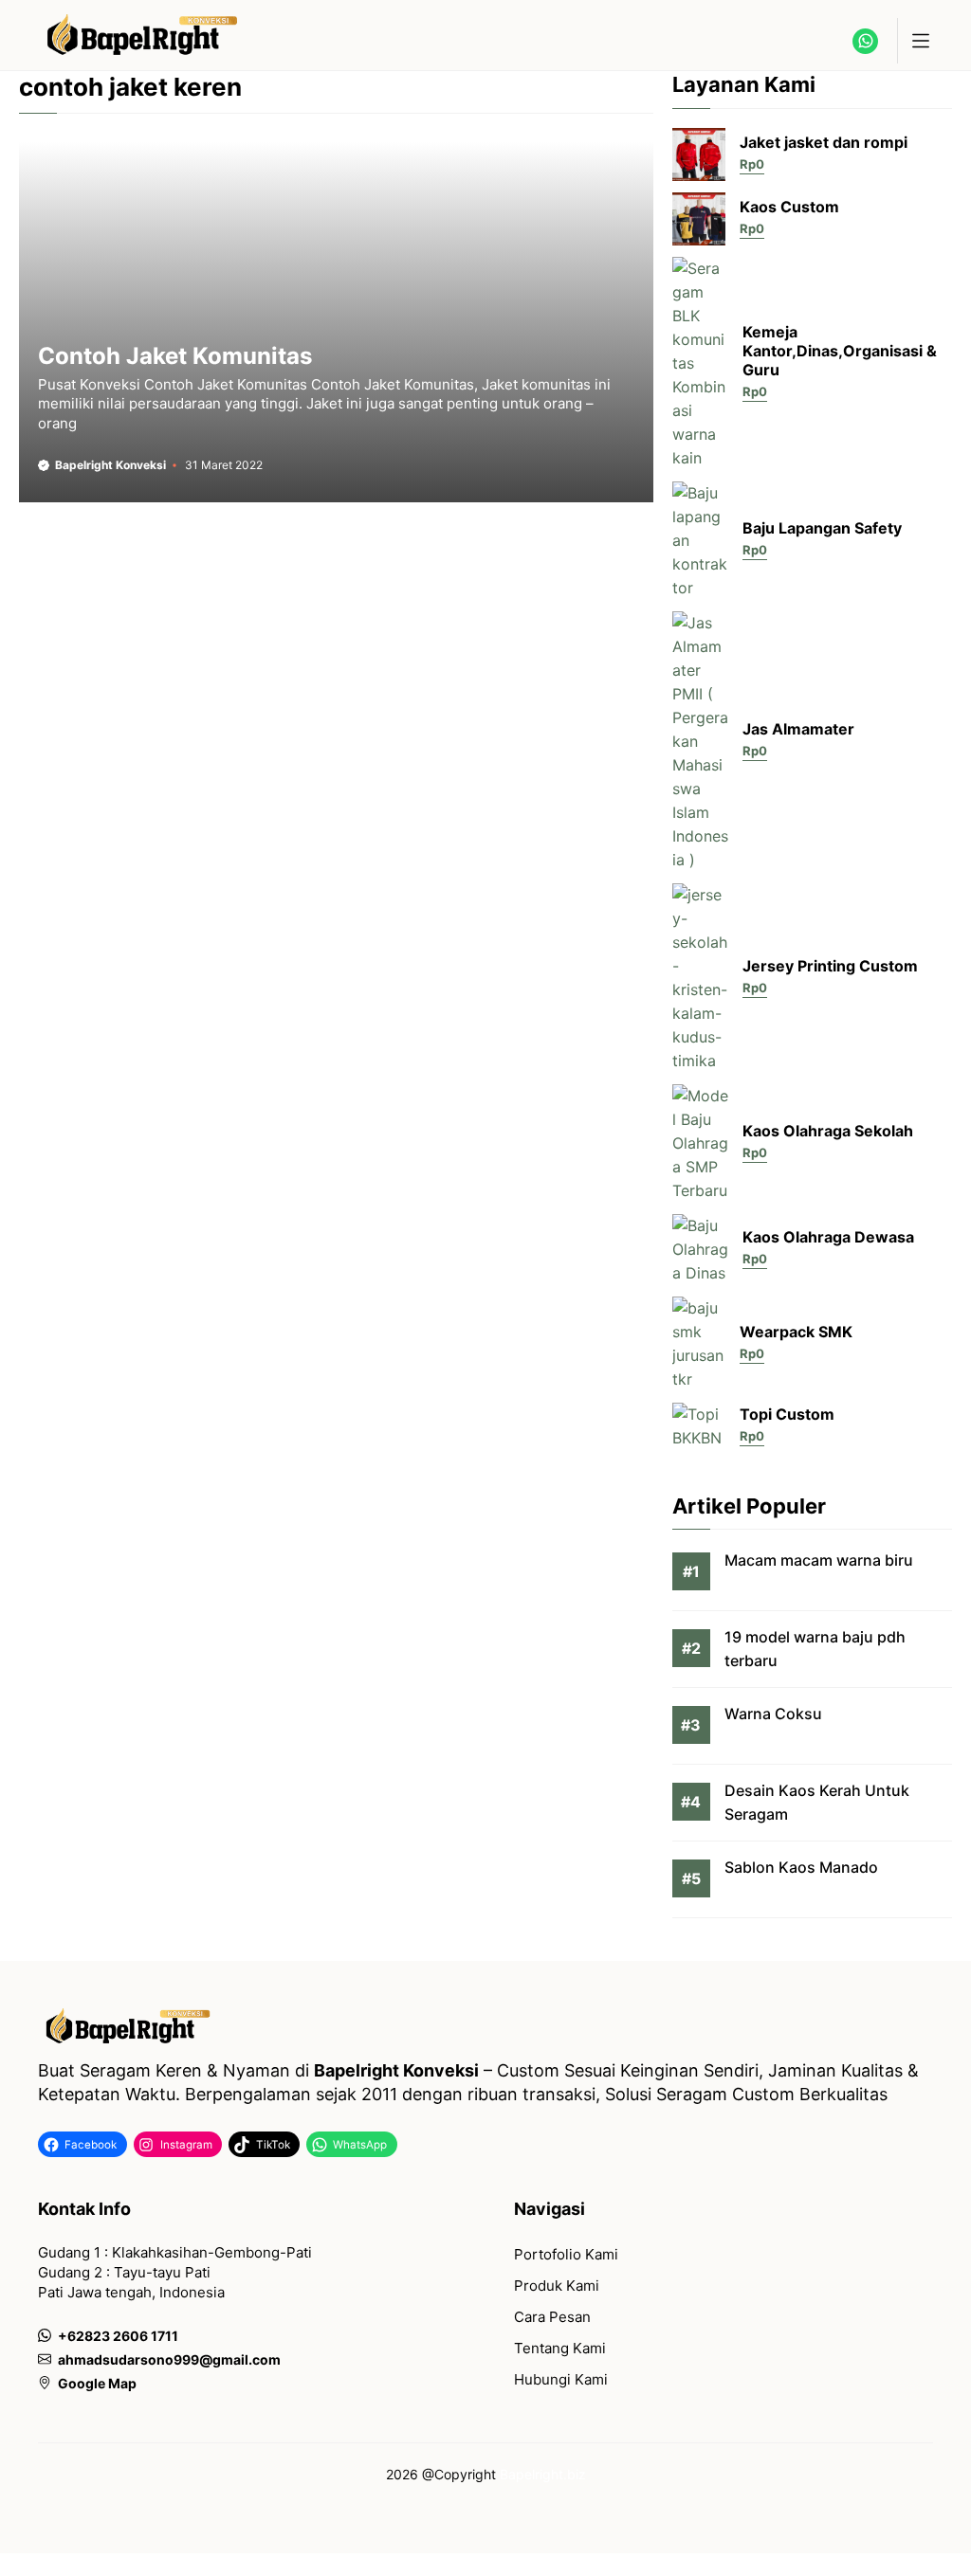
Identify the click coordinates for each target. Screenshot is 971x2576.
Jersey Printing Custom (830, 966)
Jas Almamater (798, 729)
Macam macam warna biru (819, 1560)
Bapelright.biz (543, 2474)
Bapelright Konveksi (110, 465)
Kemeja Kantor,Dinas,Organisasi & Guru (840, 351)
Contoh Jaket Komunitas (175, 356)
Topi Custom (787, 1414)
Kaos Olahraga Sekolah (828, 1131)
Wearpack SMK (796, 1332)
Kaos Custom (789, 207)
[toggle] (920, 41)
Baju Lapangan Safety (822, 528)
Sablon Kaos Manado (801, 1867)
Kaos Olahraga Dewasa (828, 1237)
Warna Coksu (773, 1714)
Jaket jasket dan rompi (824, 142)
